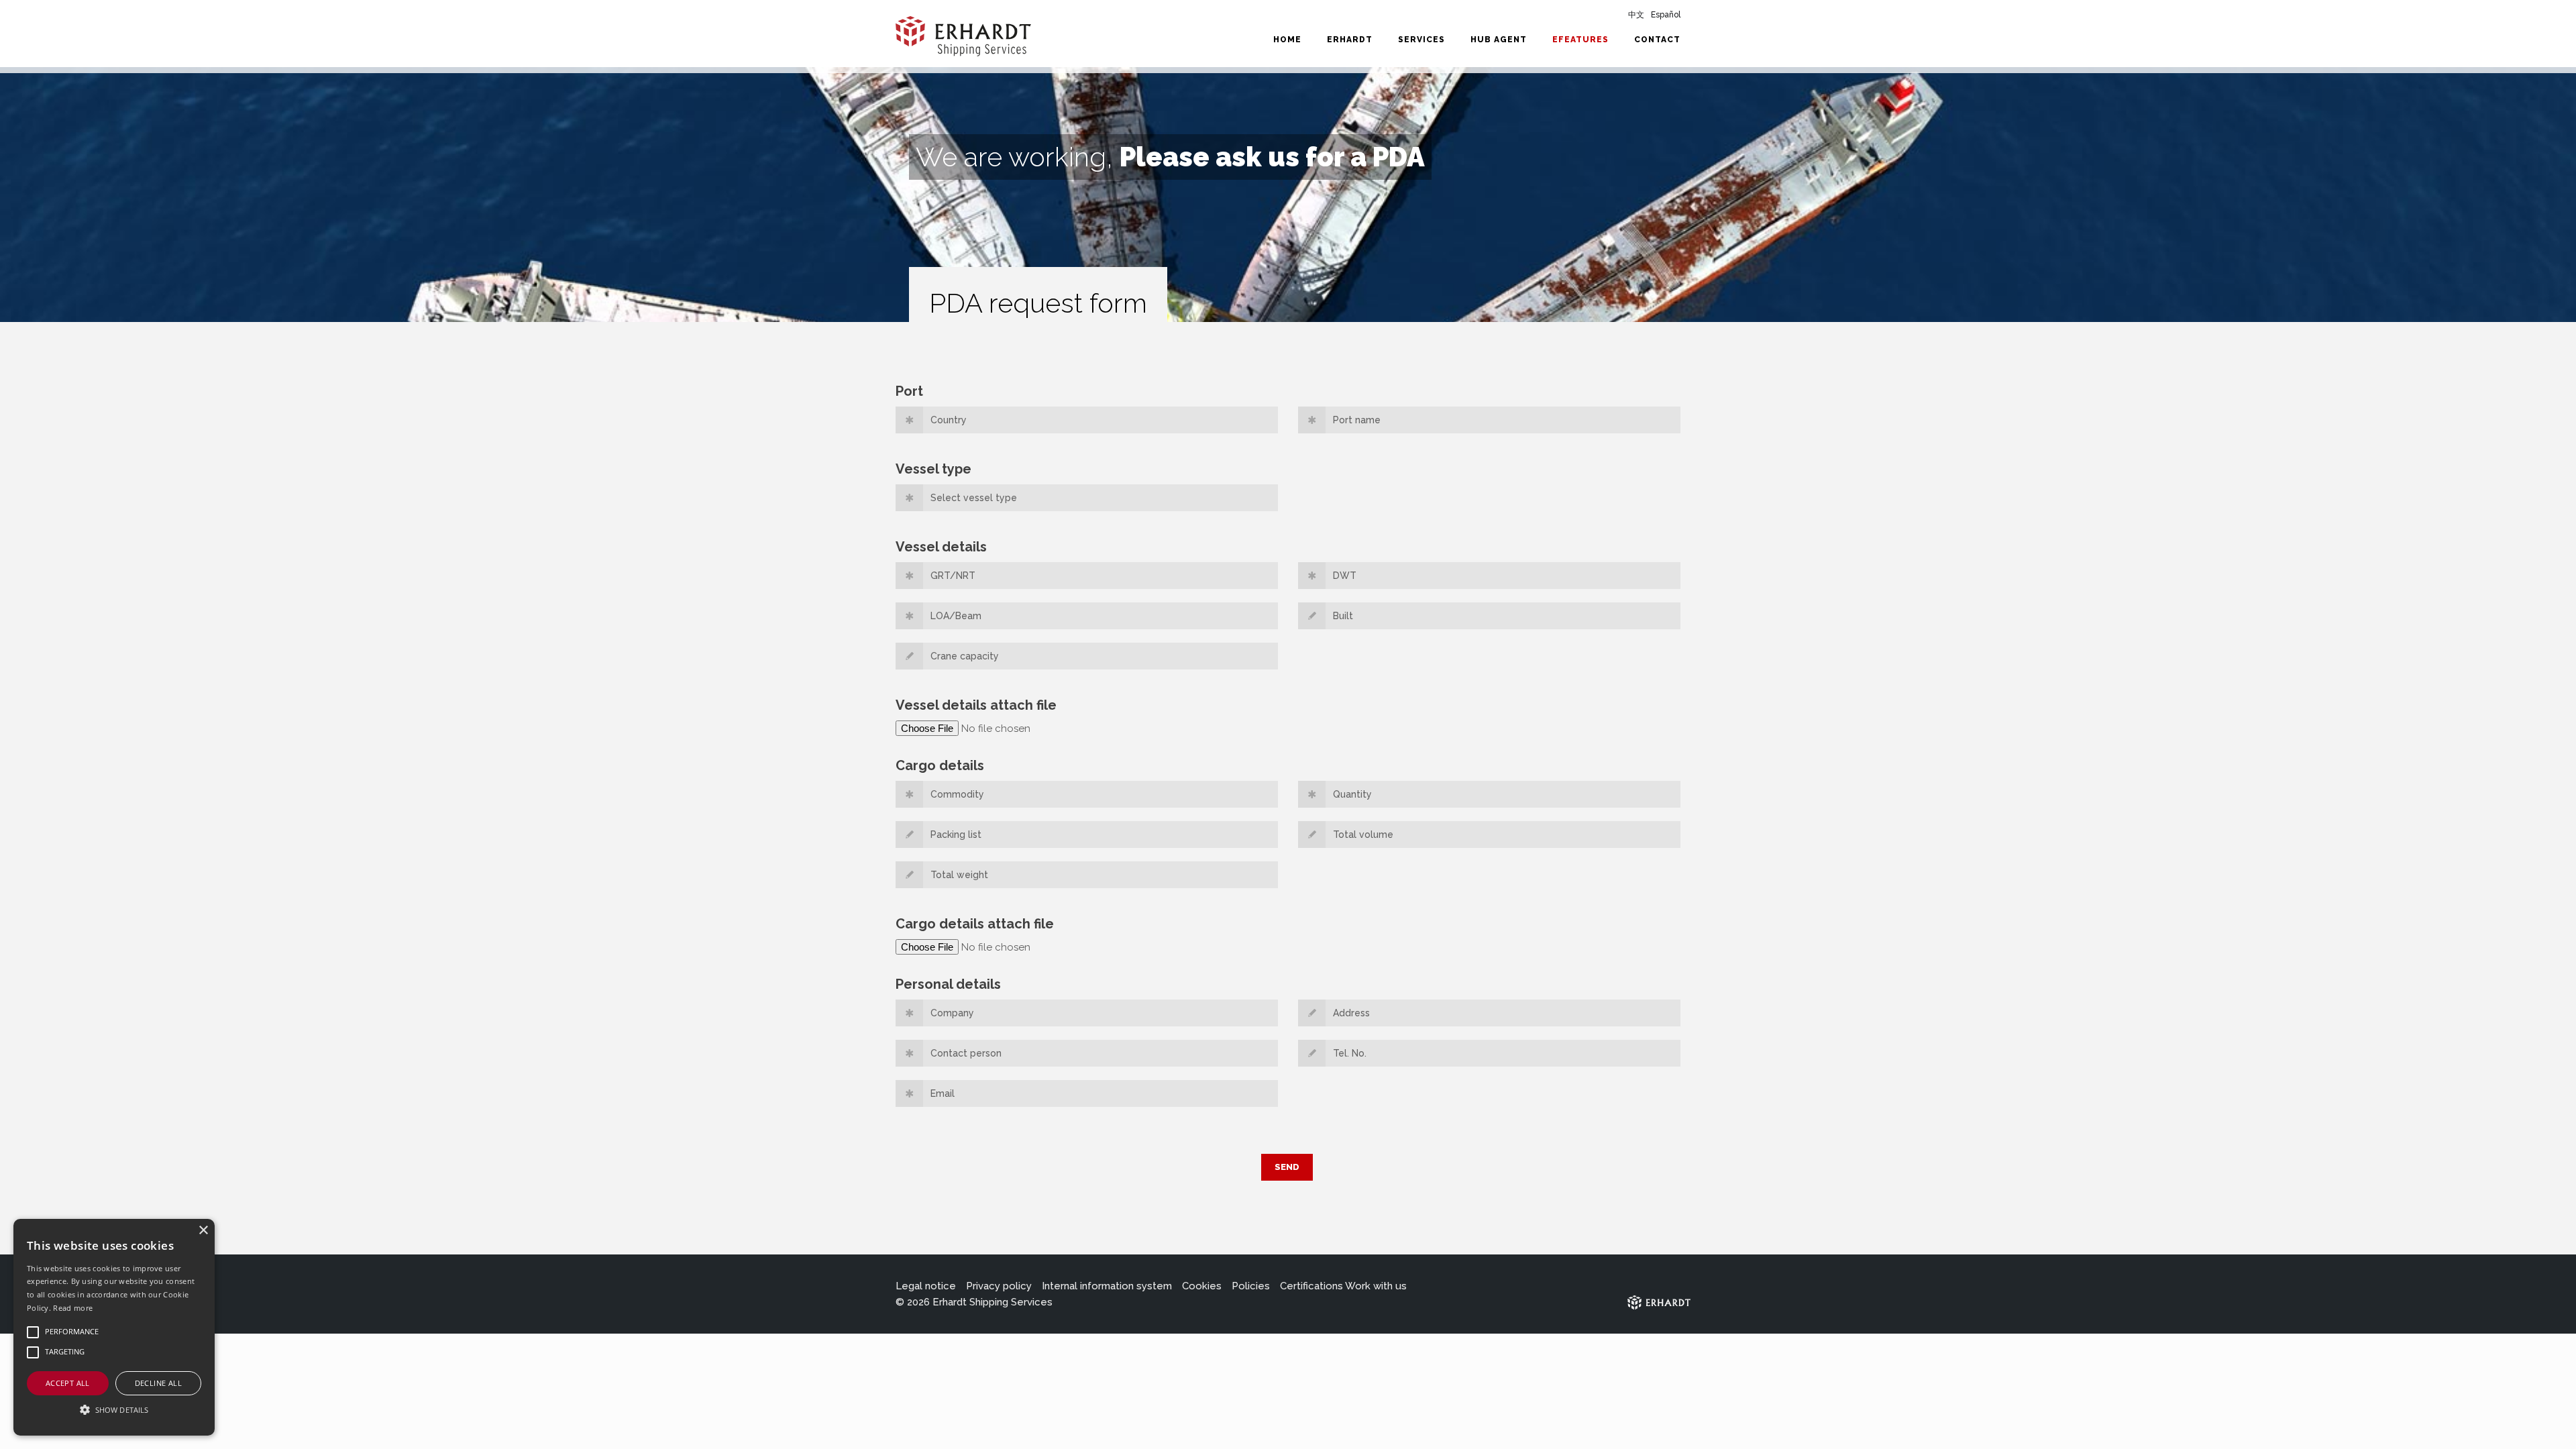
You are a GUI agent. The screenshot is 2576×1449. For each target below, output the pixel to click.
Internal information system (1107, 1286)
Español (1666, 15)
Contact (1657, 40)
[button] (114, 1410)
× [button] (203, 1231)
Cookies (1202, 1286)
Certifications (1311, 1286)
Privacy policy (999, 1286)
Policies (1251, 1286)
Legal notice (926, 1286)
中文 (1636, 15)
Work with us (1376, 1286)
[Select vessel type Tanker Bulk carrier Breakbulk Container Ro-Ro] (1087, 503)
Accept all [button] (68, 1383)
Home (1287, 40)
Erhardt (1350, 40)
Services (1421, 40)
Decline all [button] (158, 1383)
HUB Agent (1499, 40)
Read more (73, 1308)
